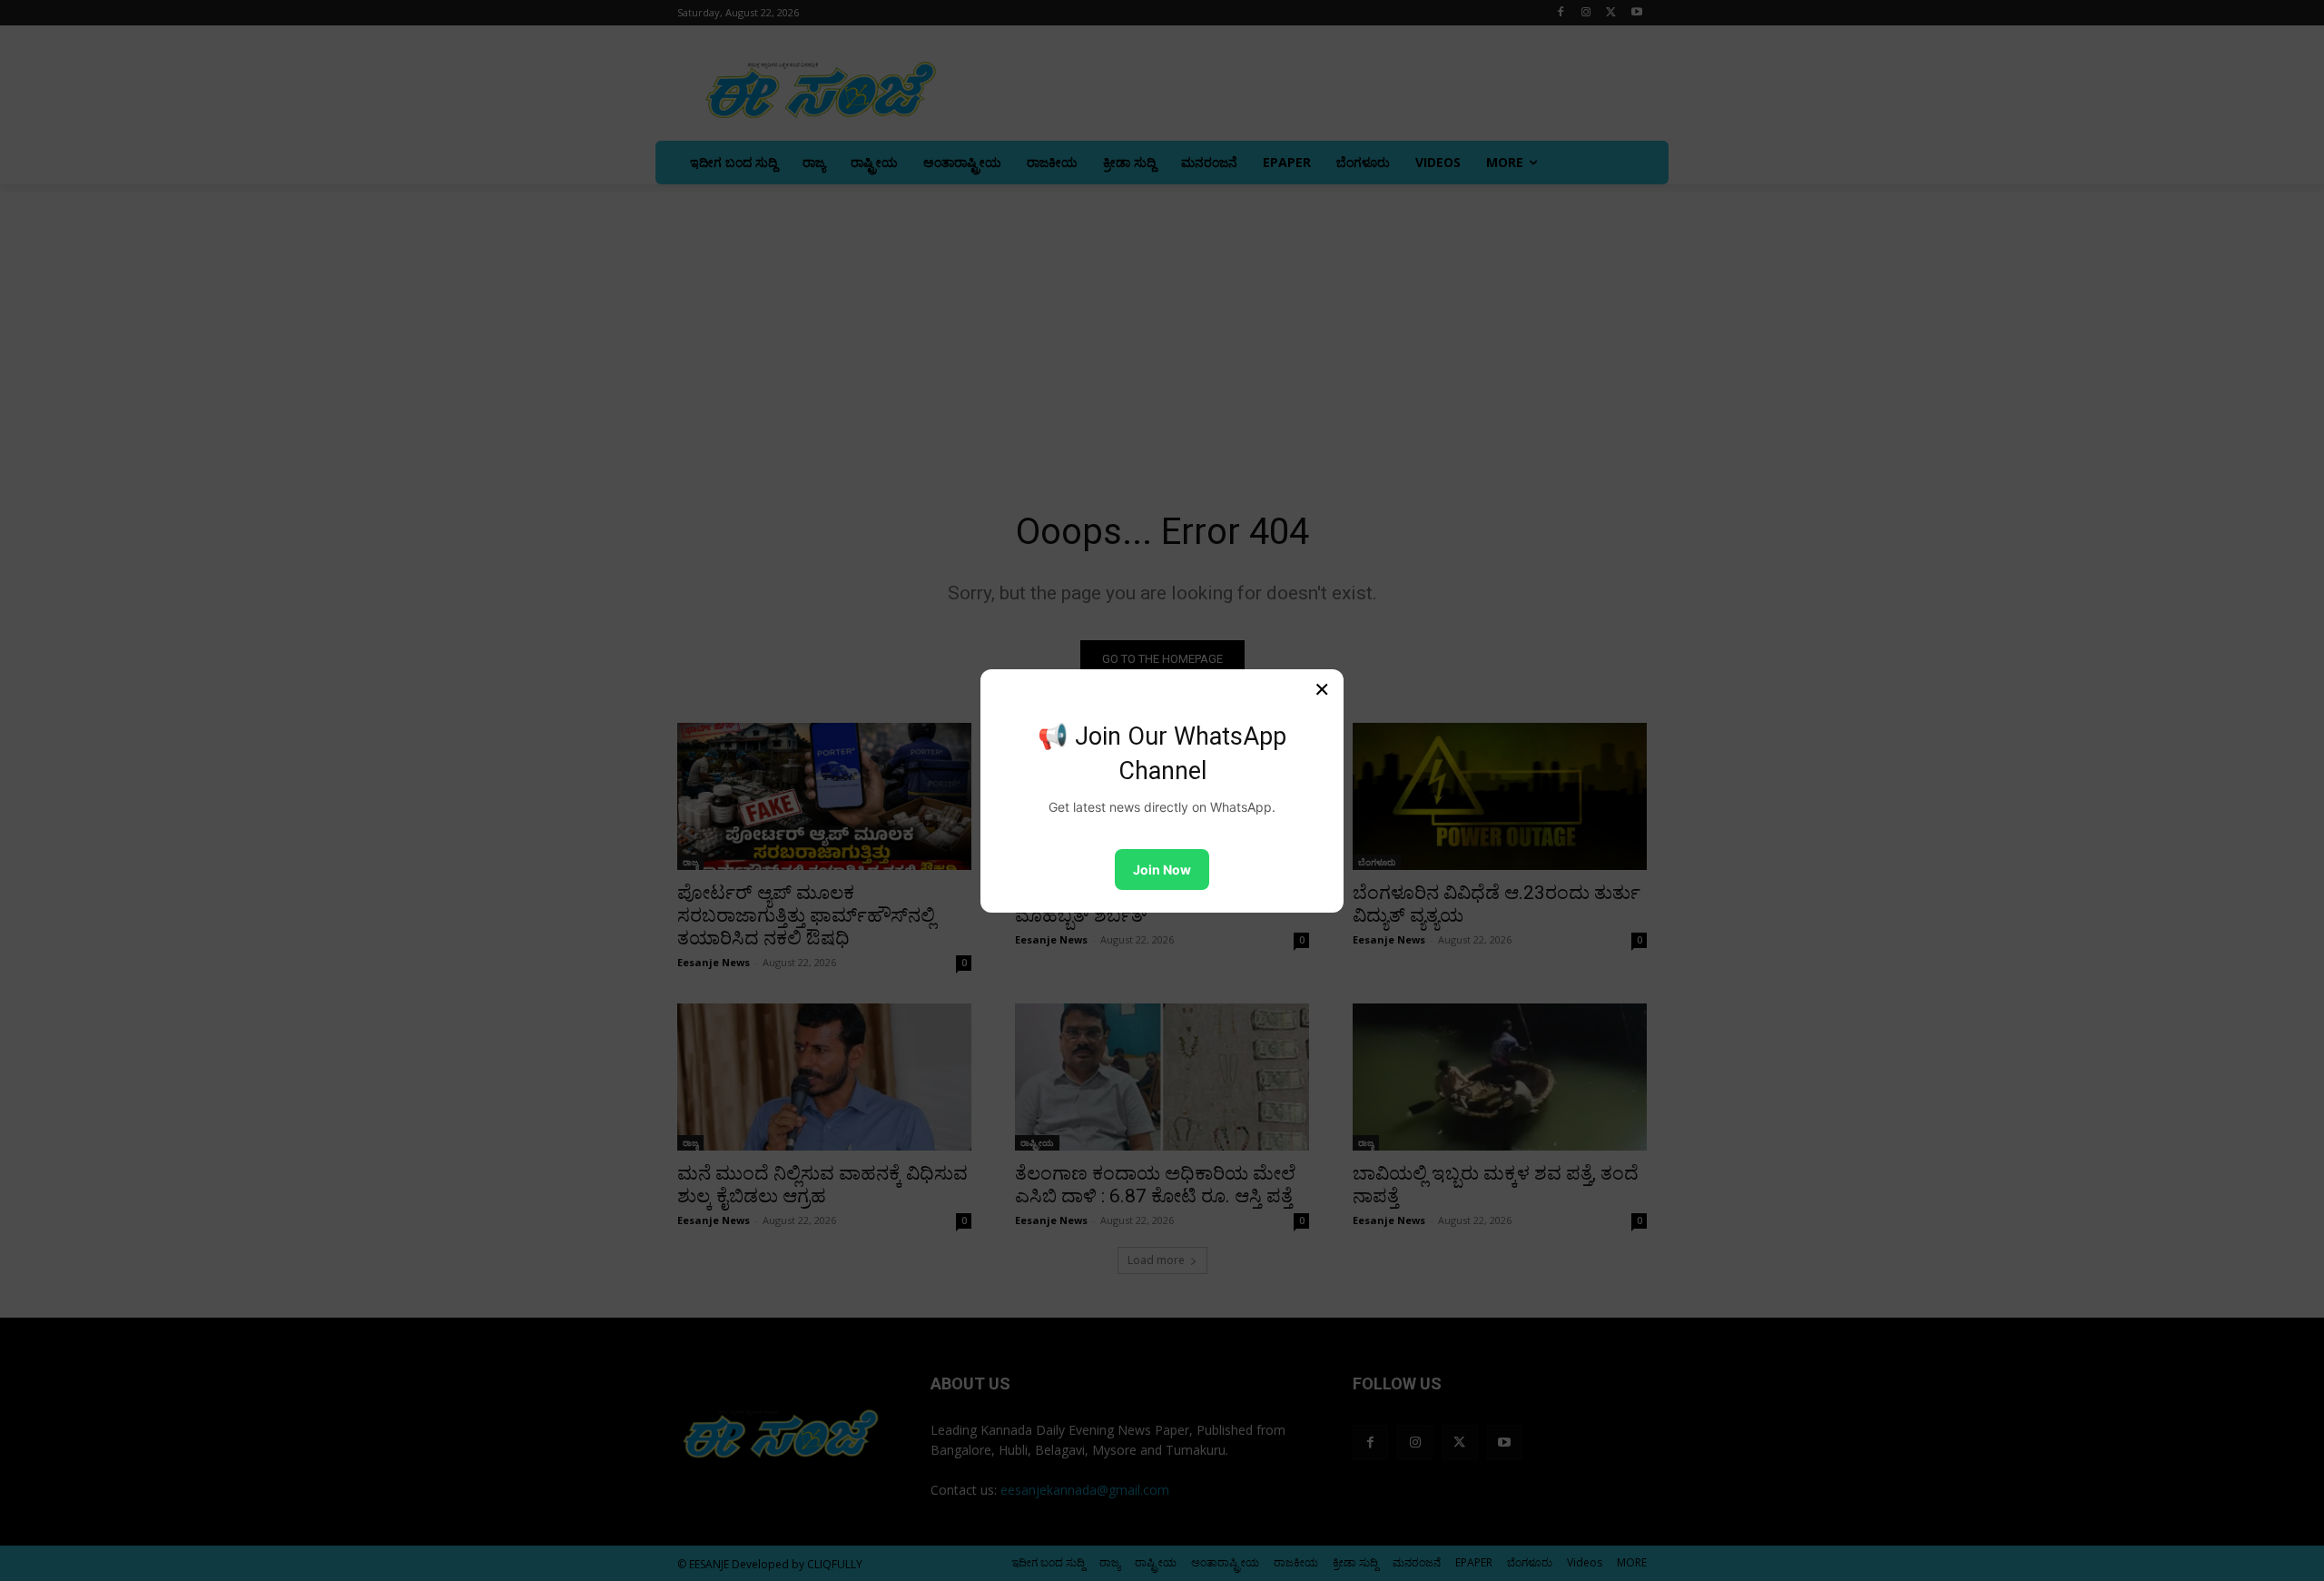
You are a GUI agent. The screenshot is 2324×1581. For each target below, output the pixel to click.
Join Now (1162, 870)
